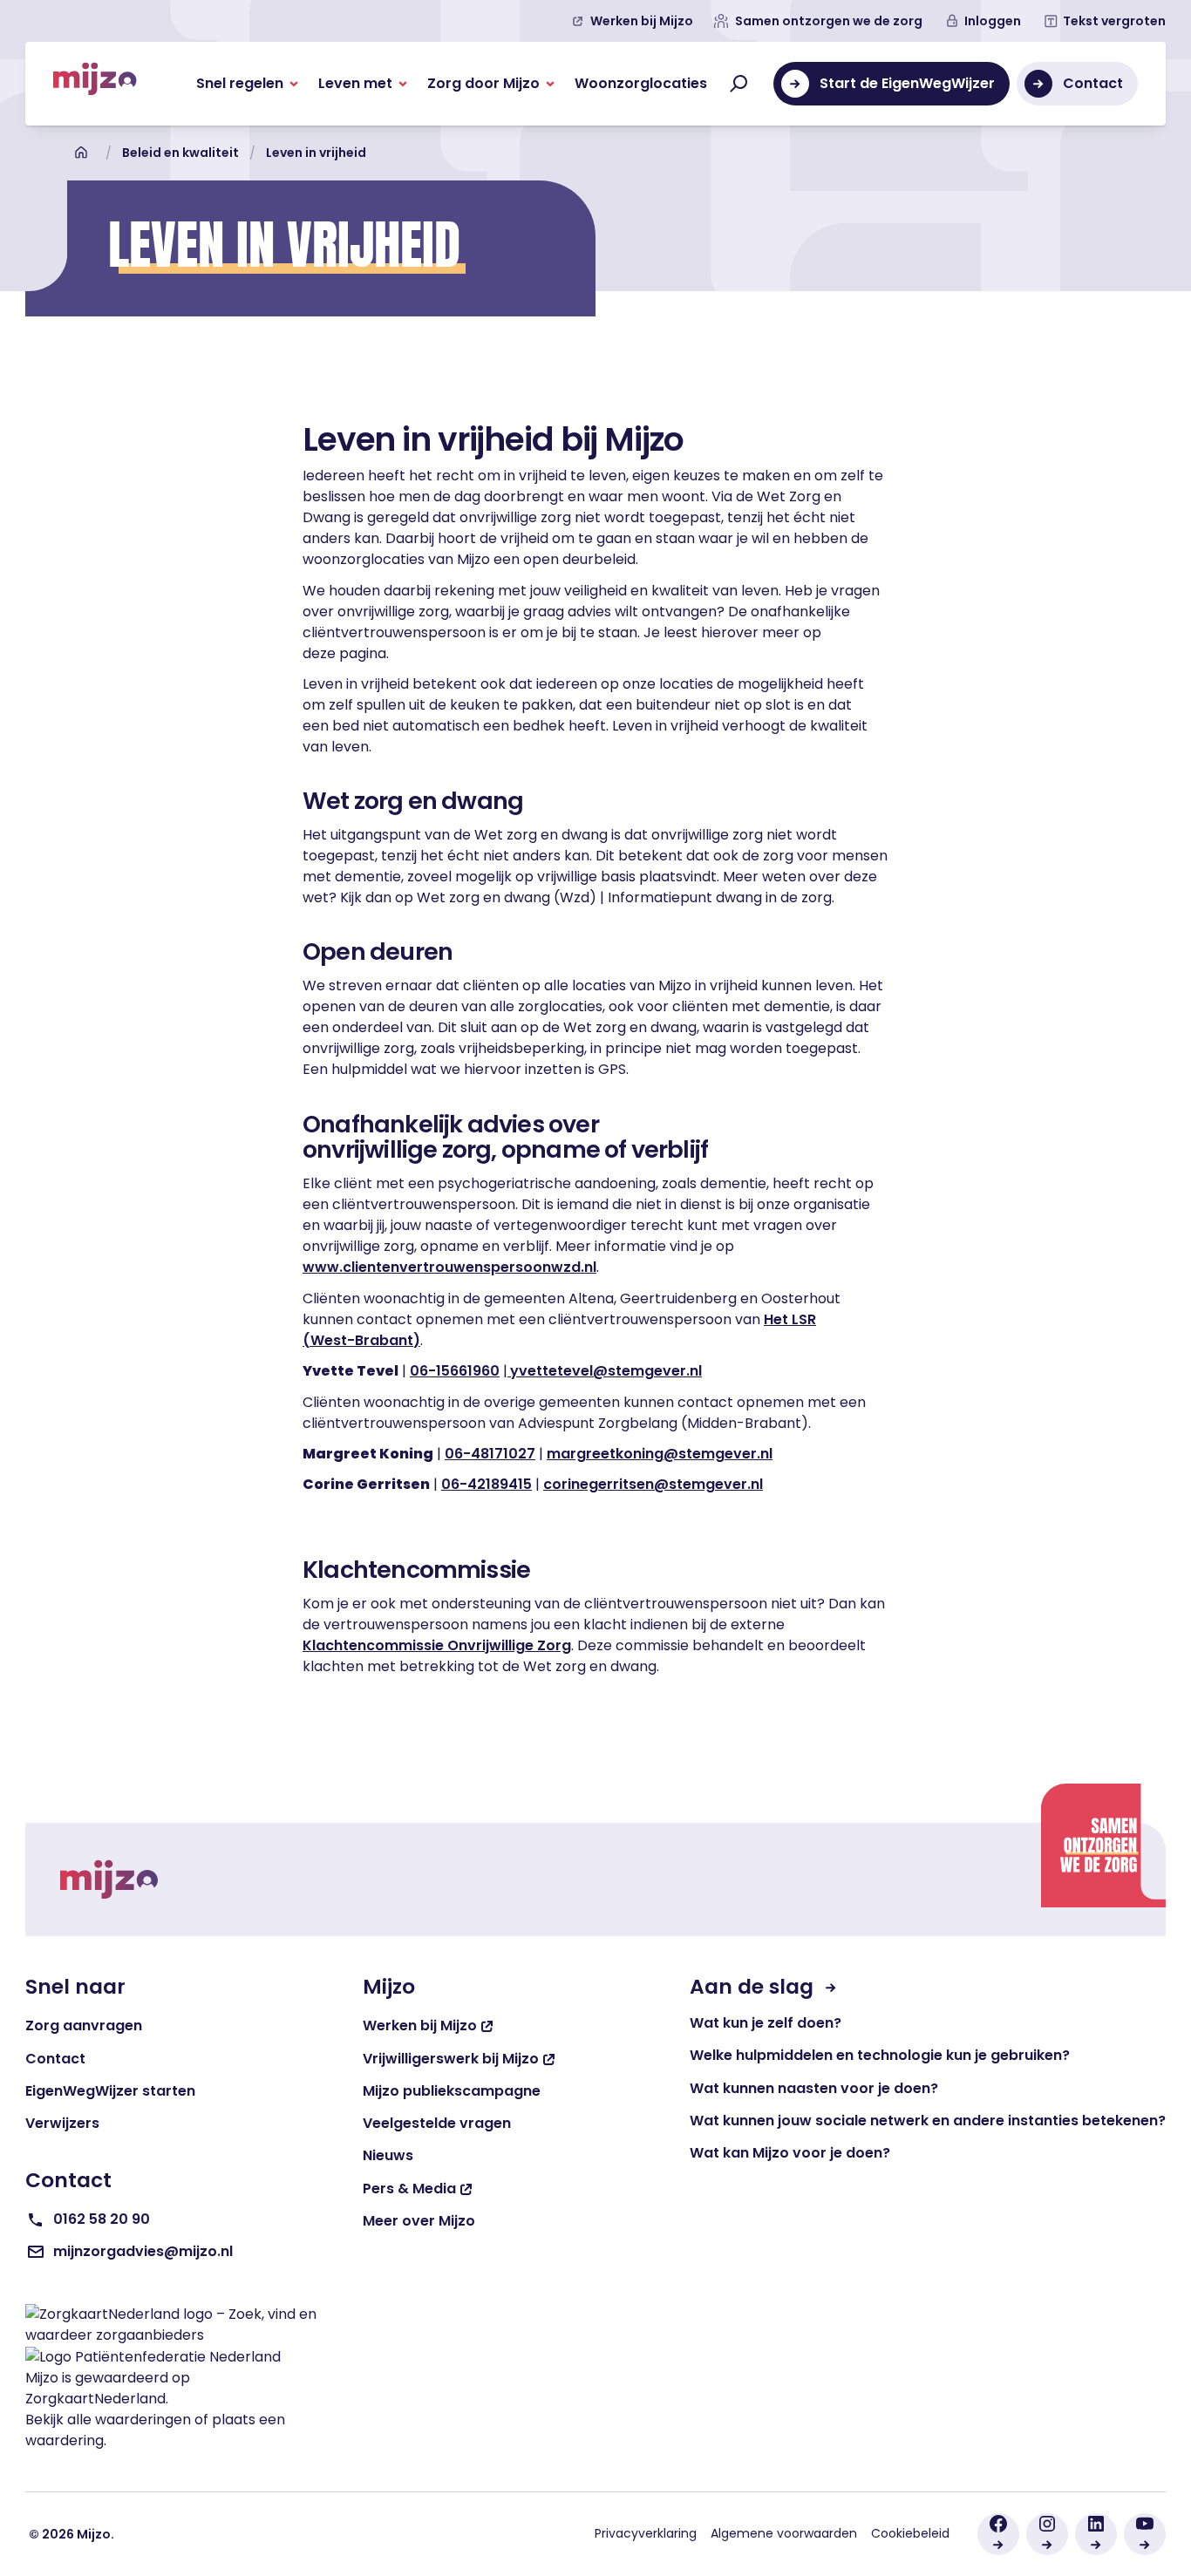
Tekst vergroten (1114, 21)
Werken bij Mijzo (642, 21)
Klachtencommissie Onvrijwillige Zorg (437, 1645)
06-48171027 (490, 1454)
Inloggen (993, 21)
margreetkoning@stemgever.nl (660, 1454)
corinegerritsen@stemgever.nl (653, 1484)
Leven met (355, 83)
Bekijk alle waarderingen (108, 2420)
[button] (247, 84)
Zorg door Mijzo (483, 83)
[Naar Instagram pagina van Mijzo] (1047, 2534)
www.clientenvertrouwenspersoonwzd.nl (449, 1267)
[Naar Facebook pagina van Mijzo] (998, 2534)
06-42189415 (487, 1484)
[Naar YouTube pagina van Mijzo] (1145, 2534)
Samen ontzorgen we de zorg (829, 21)
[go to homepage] (109, 1879)
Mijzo (42, 2378)
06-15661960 (455, 1371)
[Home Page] (95, 84)
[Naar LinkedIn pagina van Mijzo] (1096, 2534)
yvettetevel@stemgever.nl (606, 1371)
